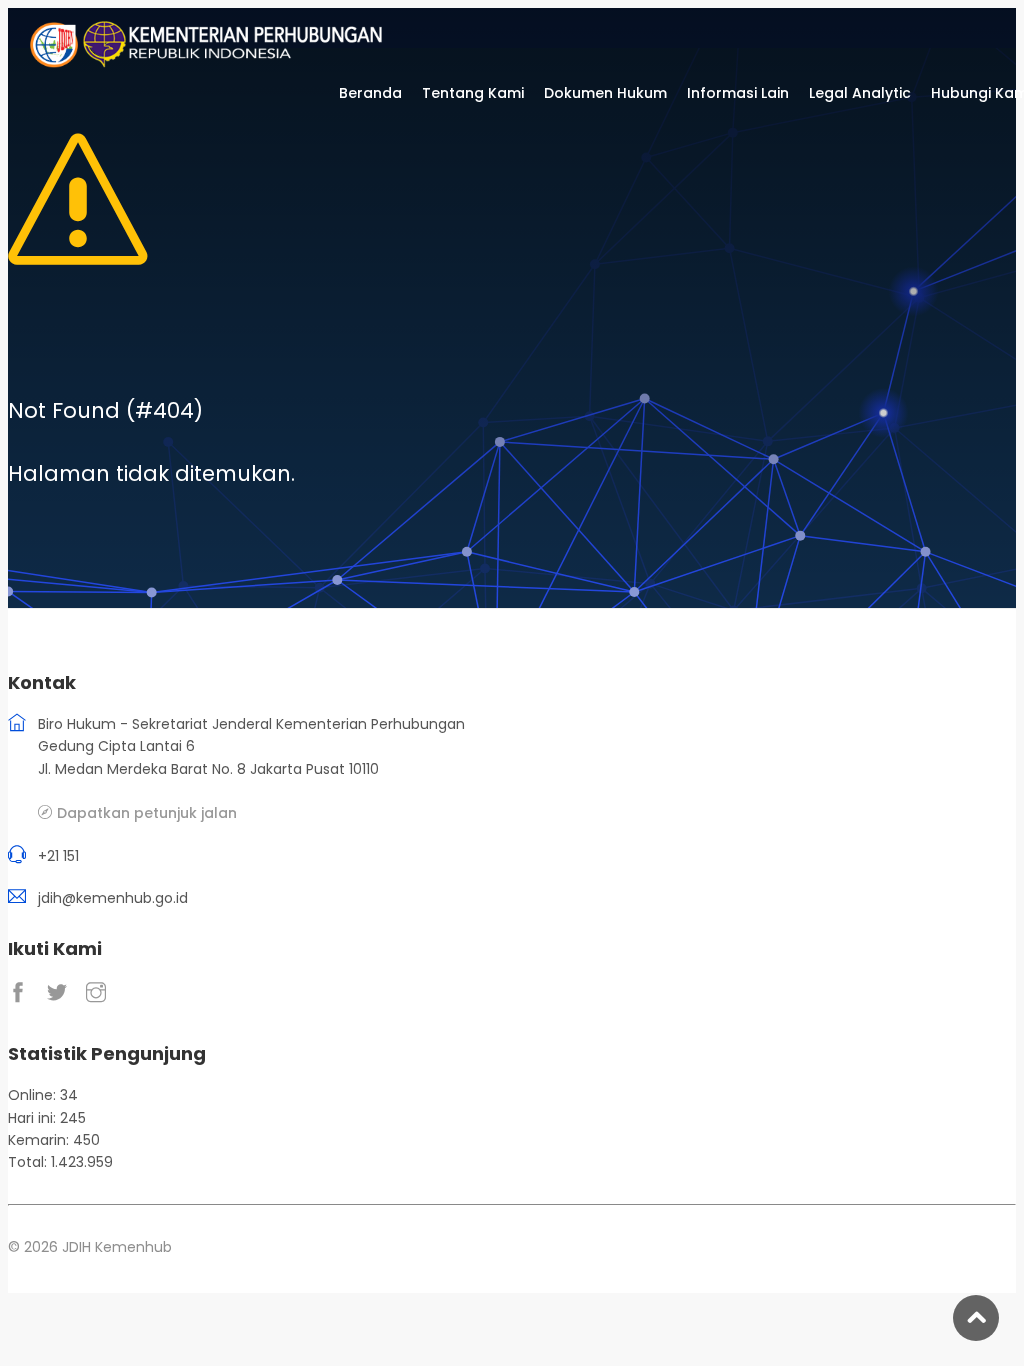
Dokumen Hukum (605, 93)
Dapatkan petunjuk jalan (147, 812)
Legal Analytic (860, 93)
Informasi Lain (738, 93)
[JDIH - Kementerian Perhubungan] (232, 63)
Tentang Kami (473, 93)
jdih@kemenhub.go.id (113, 898)
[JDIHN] (56, 63)
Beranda (370, 93)
